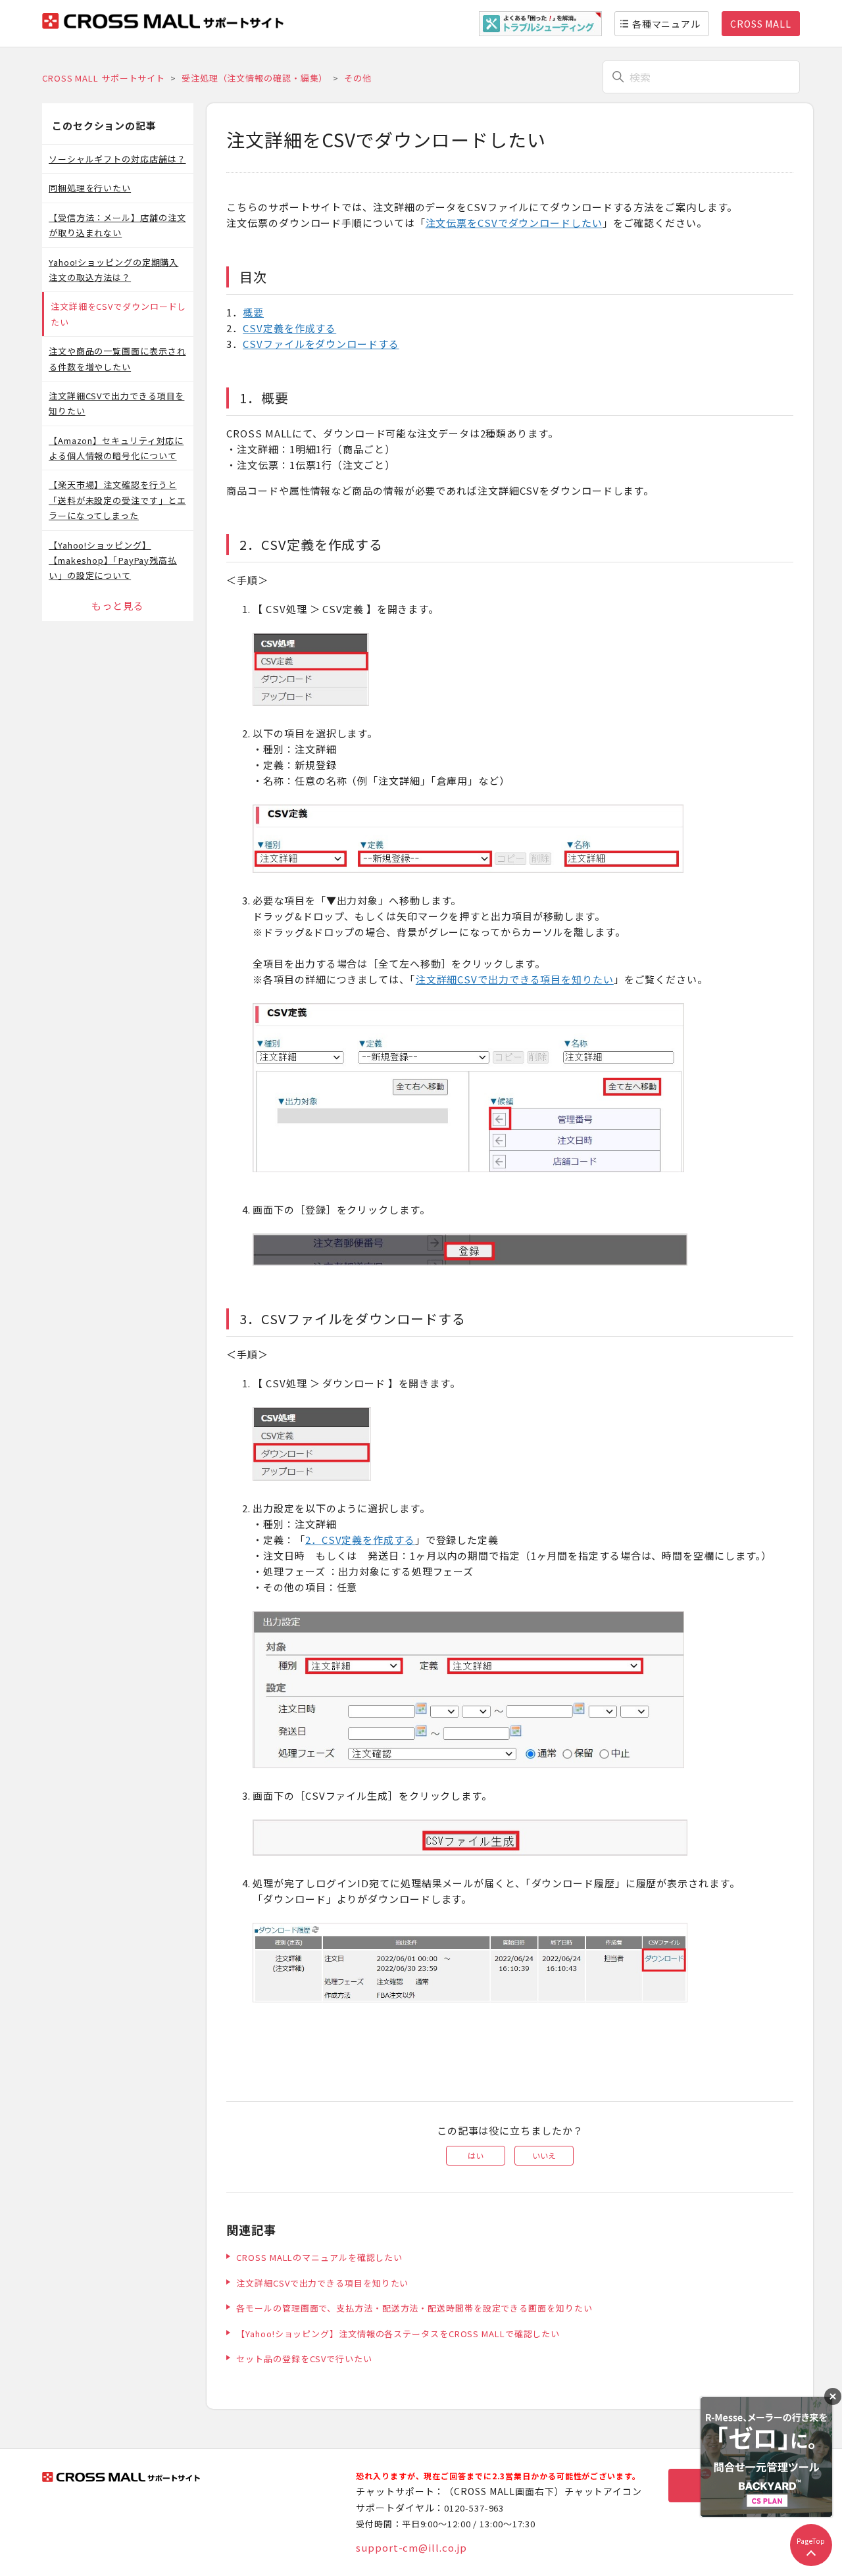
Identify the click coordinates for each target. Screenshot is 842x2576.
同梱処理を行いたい (90, 188)
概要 (253, 312)
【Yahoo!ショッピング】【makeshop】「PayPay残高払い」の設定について (113, 560)
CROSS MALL (761, 24)
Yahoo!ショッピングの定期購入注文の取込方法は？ (113, 270)
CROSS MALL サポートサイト (104, 78)
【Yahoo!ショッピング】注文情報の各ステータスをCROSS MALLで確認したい (398, 2334)
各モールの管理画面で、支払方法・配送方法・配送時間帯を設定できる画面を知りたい (414, 2308)
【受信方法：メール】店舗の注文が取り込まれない (117, 225)
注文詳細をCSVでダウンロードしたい (118, 314)
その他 (358, 78)
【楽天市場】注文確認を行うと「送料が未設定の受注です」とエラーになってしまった (117, 500)
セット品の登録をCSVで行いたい (304, 2359)
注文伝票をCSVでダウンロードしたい (514, 223)
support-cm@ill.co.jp (411, 2547)
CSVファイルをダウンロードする (321, 344)
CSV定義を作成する (289, 328)
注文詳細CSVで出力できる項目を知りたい (116, 403)
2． (313, 1540)
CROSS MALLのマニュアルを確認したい (319, 2257)
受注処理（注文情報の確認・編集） (255, 78)
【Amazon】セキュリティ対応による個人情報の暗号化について (116, 448)
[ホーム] (163, 25)
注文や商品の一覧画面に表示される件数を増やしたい (117, 359)
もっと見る (118, 606)
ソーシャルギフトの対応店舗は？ (117, 159)
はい (476, 2155)
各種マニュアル (666, 24)
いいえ (544, 2155)
